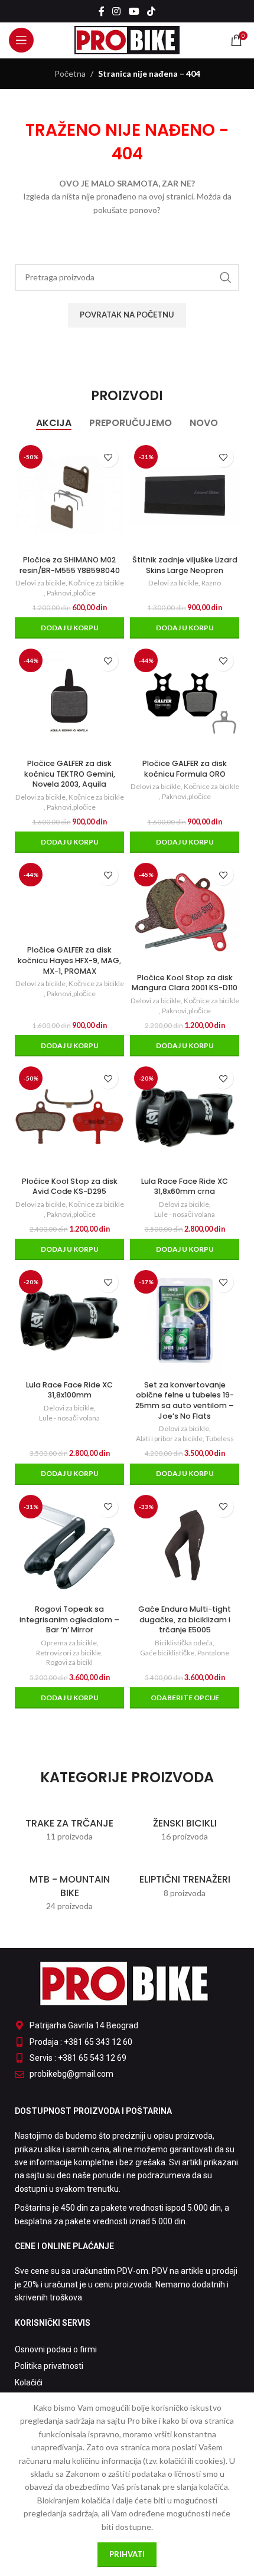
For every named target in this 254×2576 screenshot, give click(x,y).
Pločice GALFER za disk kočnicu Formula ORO (185, 769)
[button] (69, 628)
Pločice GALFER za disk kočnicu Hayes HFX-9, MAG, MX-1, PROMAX (69, 960)
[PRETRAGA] (226, 277)
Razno (211, 583)
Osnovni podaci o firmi (56, 2349)
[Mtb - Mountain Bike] (69, 1887)
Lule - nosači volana (185, 1214)
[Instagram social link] (117, 11)
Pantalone (213, 1653)
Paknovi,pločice (71, 593)
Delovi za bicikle (40, 583)
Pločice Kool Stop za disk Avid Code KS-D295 (70, 1186)
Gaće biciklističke (167, 1653)
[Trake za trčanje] (69, 1824)
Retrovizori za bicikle (69, 1653)
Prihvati (127, 2554)
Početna (70, 73)
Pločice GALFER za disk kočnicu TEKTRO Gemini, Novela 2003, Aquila (70, 774)
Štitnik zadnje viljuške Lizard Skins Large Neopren (185, 565)
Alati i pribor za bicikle (169, 1438)
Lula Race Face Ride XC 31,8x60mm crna (185, 1186)
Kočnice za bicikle (96, 583)
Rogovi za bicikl (69, 1662)
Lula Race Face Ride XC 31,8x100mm (69, 1390)
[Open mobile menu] (21, 40)
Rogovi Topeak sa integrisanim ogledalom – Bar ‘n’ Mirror (69, 1619)
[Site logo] (127, 39)
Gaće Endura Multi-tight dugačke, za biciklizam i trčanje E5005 (185, 1619)
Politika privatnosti (49, 2366)
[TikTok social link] (151, 11)
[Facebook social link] (101, 11)
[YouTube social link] (134, 11)
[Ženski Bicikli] (185, 1824)
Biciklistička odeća (184, 1643)
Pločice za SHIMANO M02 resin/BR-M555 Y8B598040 (70, 565)
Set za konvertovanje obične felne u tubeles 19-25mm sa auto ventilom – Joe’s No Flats (185, 1400)
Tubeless (220, 1438)
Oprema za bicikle (69, 1643)
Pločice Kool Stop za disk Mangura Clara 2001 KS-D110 (185, 983)
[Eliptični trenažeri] (185, 1881)
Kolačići (29, 2382)
